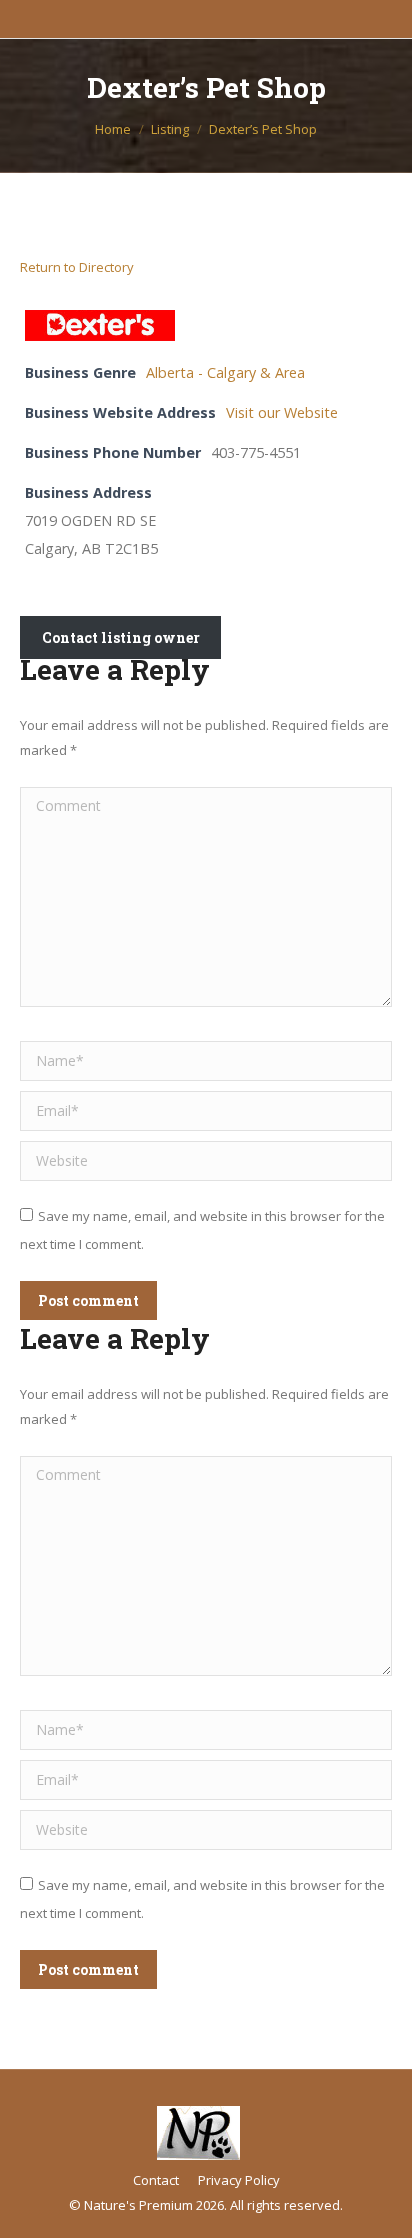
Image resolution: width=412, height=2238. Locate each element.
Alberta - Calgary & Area (225, 372)
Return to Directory (77, 267)
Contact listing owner (121, 637)
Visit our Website (282, 412)
